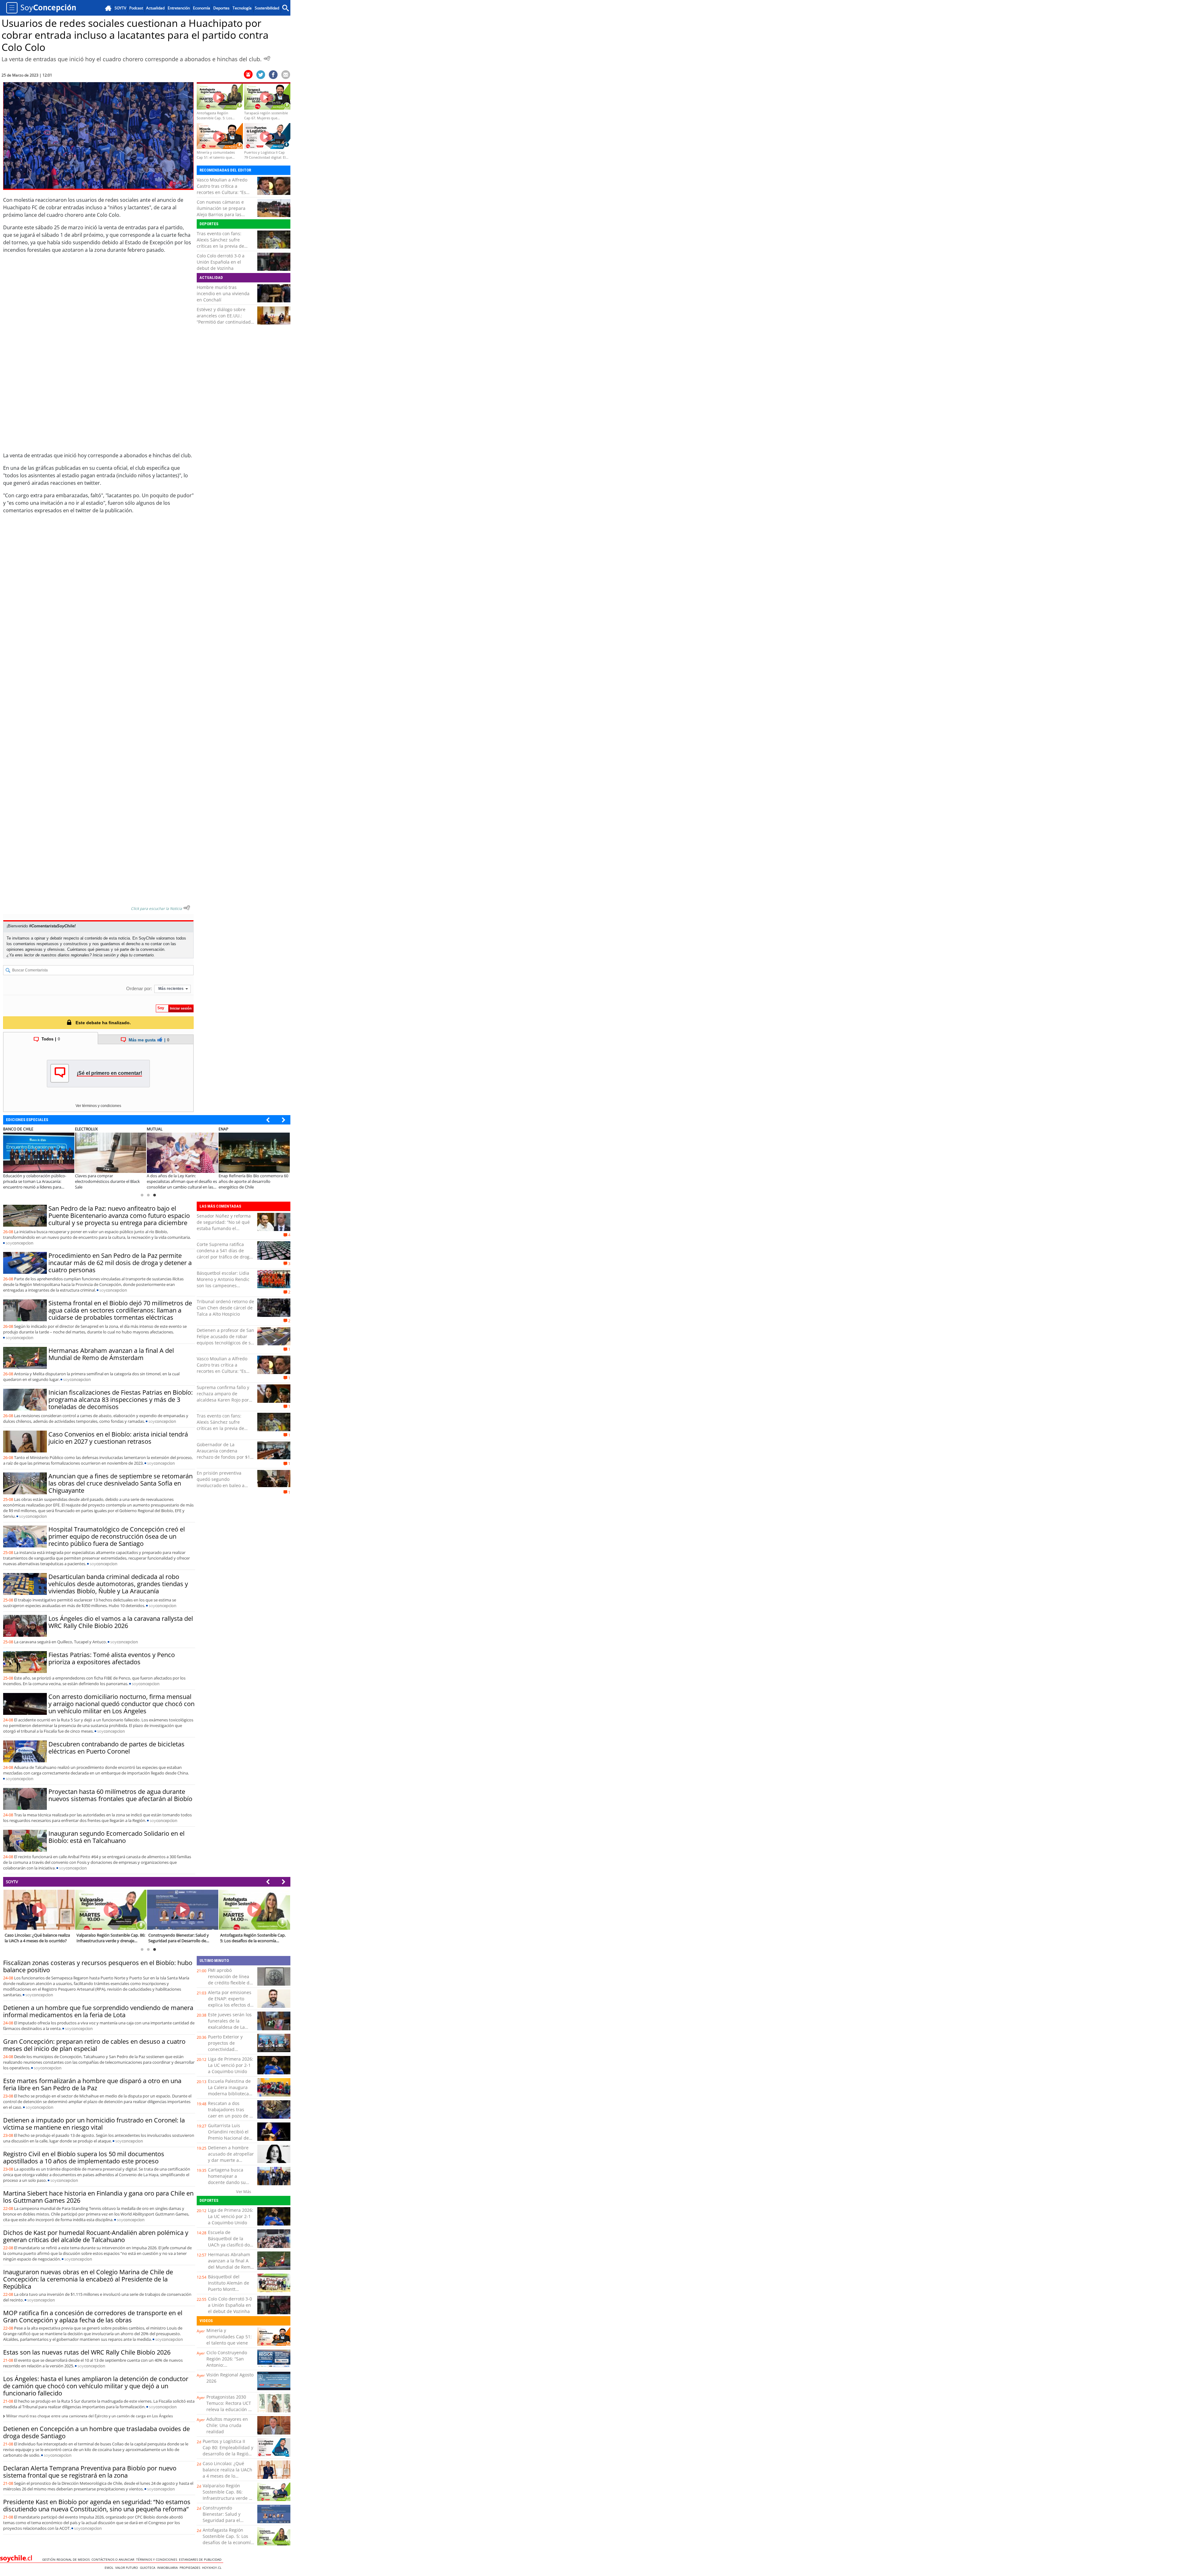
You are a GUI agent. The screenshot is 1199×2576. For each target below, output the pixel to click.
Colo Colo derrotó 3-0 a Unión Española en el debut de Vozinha (221, 262)
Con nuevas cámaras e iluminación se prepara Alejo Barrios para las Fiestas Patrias (221, 211)
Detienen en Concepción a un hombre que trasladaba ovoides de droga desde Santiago (96, 2432)
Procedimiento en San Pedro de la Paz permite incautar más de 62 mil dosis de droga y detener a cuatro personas (120, 1263)
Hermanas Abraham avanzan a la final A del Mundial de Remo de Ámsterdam (111, 1354)
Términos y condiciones (158, 2559)
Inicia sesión (104, 955)
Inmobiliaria (168, 2568)
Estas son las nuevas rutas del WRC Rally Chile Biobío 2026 (87, 2352)
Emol (110, 2568)
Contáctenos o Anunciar (114, 2559)
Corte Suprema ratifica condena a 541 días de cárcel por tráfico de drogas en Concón (225, 1254)
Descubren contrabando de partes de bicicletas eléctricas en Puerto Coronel (116, 1748)
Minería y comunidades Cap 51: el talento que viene (229, 2337)
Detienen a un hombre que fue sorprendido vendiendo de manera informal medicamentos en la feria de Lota (98, 2011)
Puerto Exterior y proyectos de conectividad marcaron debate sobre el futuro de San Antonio (227, 2052)
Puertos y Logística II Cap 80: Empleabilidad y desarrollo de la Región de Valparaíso (228, 2451)
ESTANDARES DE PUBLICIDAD (201, 2559)
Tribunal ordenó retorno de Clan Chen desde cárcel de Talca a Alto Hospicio (225, 1308)
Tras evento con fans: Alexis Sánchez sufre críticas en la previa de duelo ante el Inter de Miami (220, 246)
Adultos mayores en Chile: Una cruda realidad (227, 2425)
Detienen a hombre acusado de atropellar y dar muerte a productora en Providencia (231, 2160)
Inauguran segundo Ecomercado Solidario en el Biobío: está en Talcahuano (116, 1837)
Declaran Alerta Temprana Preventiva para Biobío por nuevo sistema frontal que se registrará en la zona (90, 2472)
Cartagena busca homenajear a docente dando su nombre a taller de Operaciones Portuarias (227, 2185)
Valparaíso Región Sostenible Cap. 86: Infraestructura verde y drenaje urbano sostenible (227, 2498)
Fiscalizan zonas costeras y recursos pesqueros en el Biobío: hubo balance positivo (98, 1966)
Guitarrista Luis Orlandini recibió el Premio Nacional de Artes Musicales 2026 (230, 2135)
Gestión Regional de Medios (67, 2559)
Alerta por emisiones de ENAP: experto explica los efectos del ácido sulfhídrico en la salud (231, 2005)
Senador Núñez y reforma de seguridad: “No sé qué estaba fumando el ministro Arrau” (224, 1225)
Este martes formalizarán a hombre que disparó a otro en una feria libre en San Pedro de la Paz (92, 2084)
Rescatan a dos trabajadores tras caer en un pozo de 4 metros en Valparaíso (230, 2113)
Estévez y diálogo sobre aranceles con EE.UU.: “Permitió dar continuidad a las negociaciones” (224, 319)
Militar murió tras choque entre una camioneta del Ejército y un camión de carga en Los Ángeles (90, 2416)
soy (20, 1243)
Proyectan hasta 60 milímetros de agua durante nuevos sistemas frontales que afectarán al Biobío (120, 1795)
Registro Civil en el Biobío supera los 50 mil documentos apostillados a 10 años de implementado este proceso (84, 2157)
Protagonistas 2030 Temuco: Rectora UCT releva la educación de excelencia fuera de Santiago (230, 2409)
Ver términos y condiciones (98, 1106)
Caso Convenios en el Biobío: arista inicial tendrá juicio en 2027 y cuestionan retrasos (118, 1438)
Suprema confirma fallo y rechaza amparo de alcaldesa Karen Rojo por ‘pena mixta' (223, 1397)
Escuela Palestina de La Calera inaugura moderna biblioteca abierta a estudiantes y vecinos (230, 2094)
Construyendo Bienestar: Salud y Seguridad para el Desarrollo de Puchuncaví (222, 2520)
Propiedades (191, 2568)
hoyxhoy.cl (213, 2568)
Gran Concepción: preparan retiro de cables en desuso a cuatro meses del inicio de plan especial (94, 2045)
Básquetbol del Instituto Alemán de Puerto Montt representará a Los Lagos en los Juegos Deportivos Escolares (230, 2292)
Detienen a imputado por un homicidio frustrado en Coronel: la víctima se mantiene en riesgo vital (94, 2124)
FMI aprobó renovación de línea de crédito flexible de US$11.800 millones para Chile (230, 1983)
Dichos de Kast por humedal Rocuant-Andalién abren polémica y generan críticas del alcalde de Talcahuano (96, 2236)
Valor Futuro (128, 2568)
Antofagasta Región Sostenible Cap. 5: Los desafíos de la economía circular (228, 2539)
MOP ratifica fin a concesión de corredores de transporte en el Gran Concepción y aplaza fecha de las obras (93, 2316)
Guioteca (148, 2568)
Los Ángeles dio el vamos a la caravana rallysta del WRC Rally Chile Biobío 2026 (121, 1622)
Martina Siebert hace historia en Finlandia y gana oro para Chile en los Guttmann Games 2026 (98, 2197)
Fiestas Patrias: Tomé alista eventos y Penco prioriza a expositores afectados (112, 1658)
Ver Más (244, 2191)
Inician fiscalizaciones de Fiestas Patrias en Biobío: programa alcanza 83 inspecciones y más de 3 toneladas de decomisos (121, 1400)
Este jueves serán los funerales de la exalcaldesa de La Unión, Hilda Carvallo (230, 2024)
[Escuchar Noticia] (267, 58)
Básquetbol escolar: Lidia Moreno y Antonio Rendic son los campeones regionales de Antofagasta (224, 1282)
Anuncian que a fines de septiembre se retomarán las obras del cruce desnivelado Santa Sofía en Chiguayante (121, 1483)
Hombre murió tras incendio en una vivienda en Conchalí (223, 293)
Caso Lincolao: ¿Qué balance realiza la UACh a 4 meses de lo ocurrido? (227, 2473)
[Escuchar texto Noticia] (187, 908)
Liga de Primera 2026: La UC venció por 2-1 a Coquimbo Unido (231, 2065)
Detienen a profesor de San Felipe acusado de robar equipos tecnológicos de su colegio (225, 1340)
